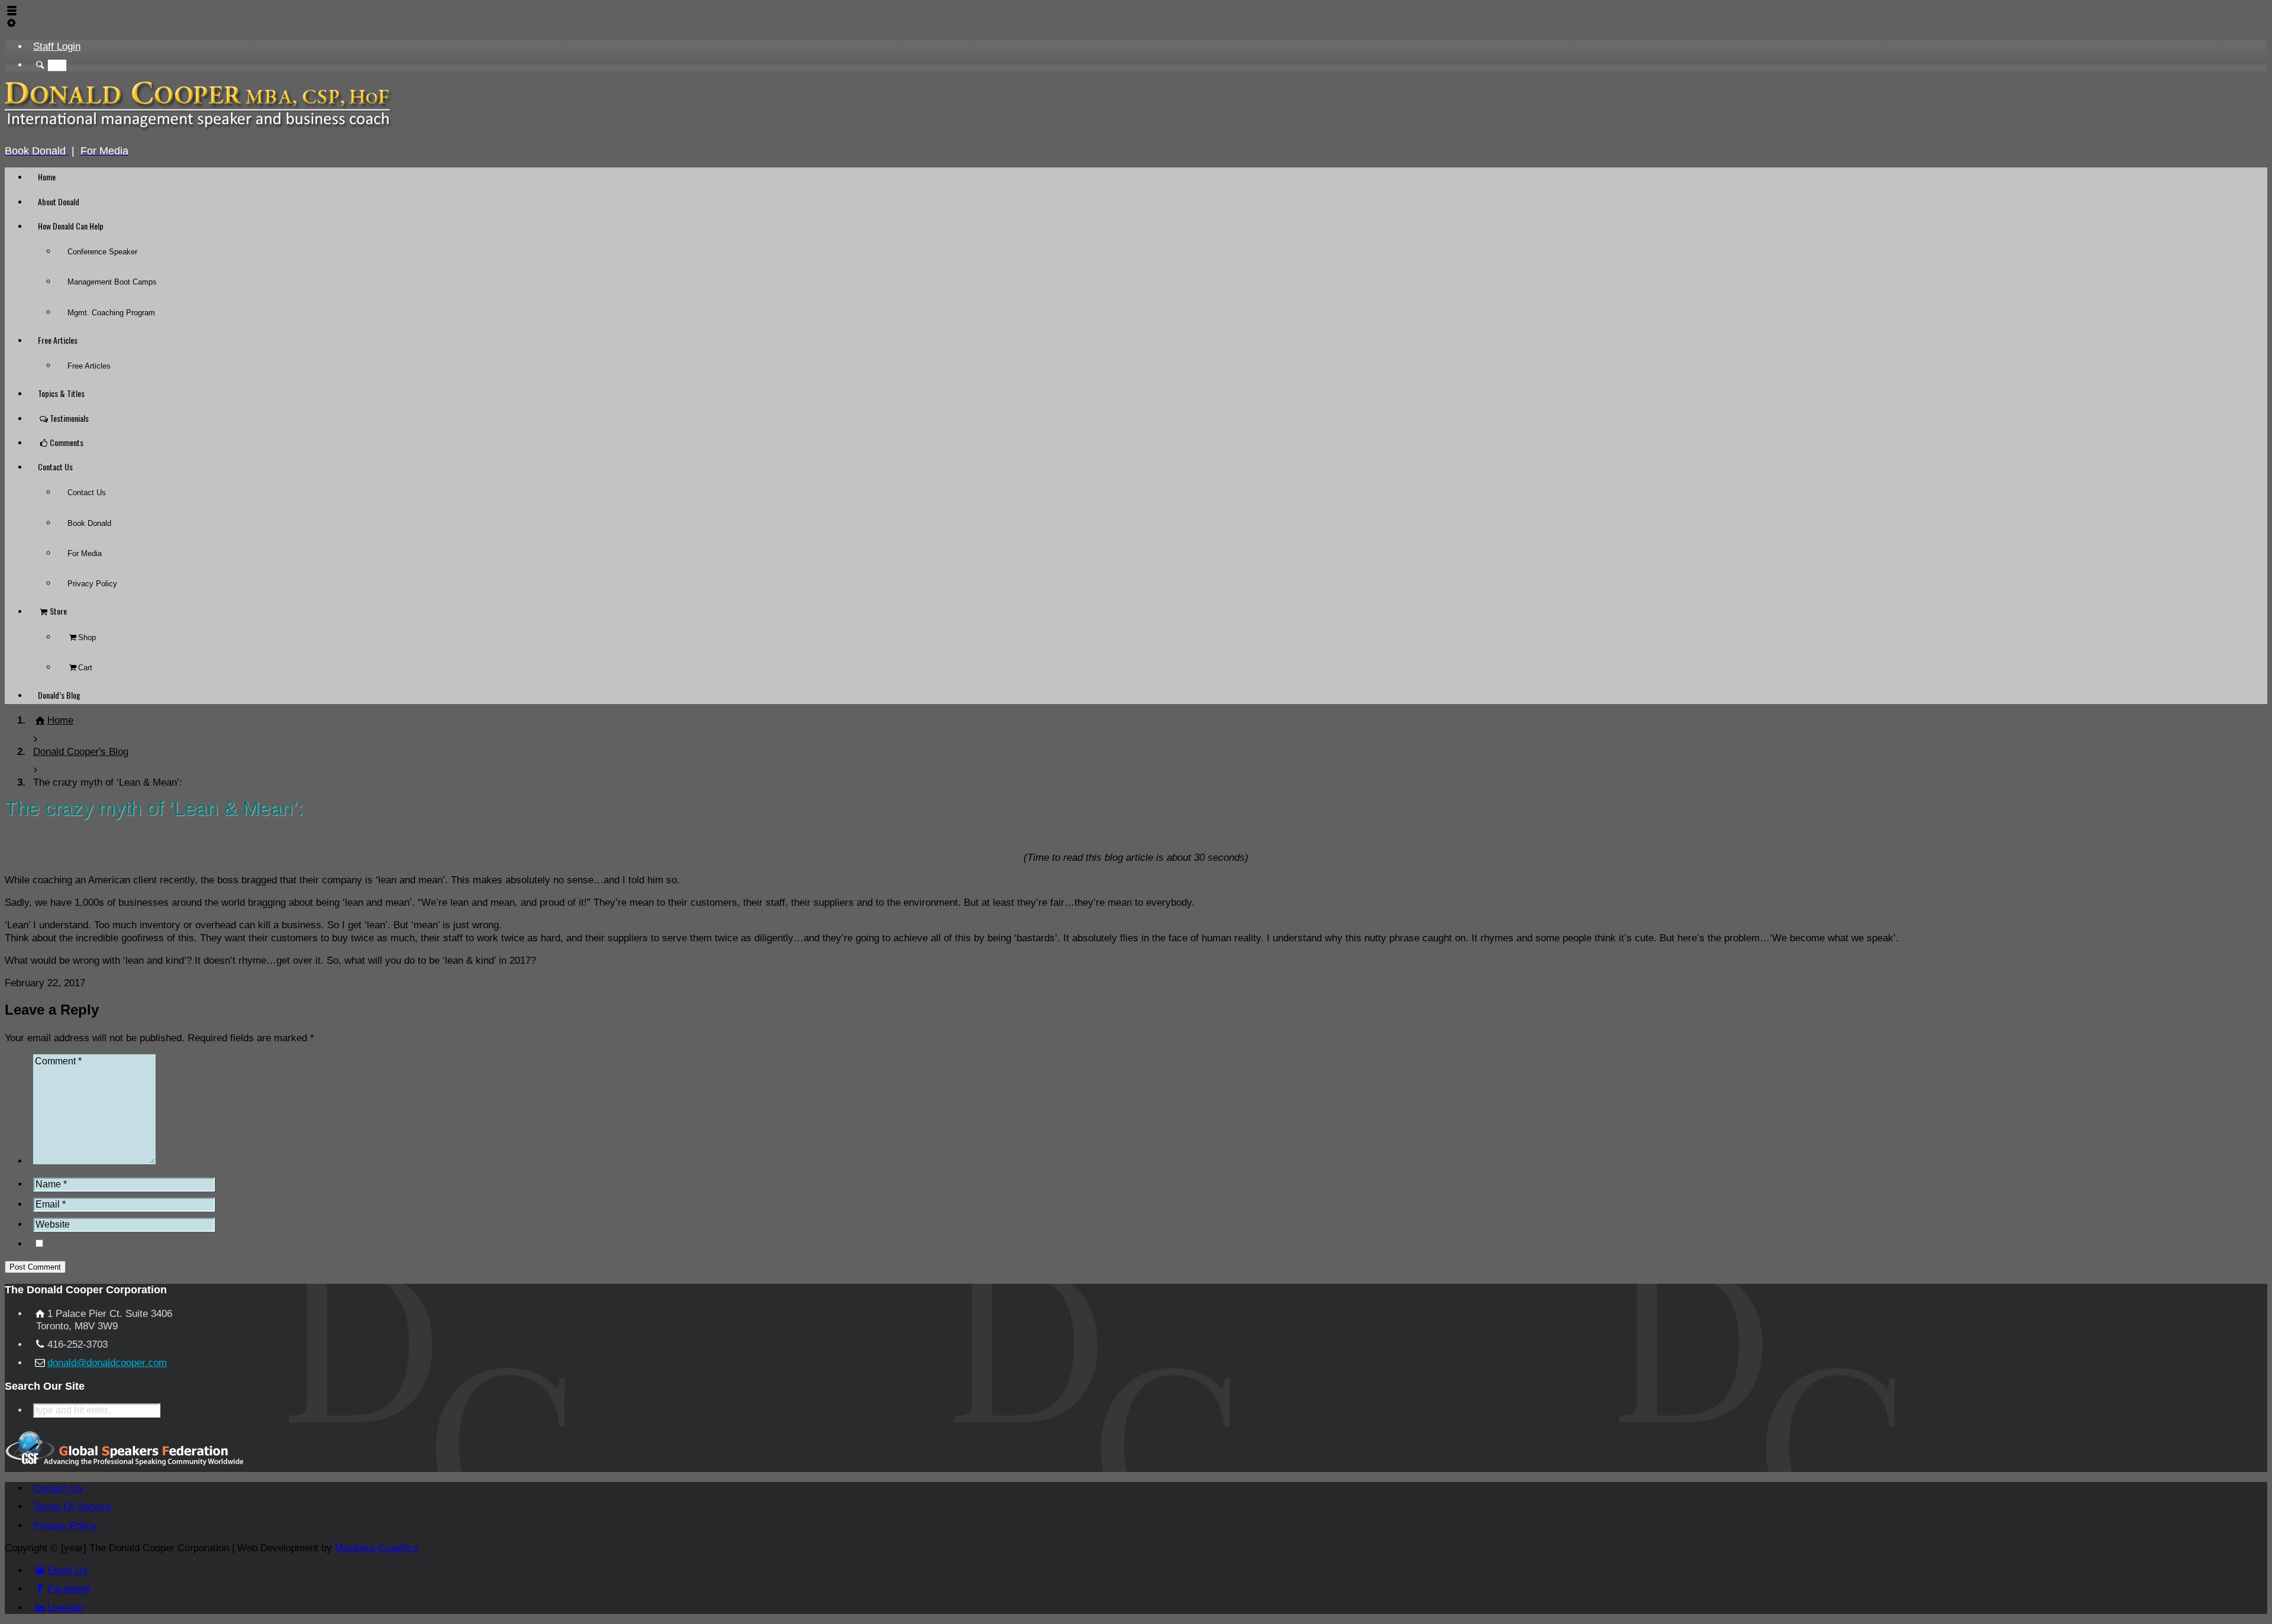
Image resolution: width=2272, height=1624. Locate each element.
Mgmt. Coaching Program (111, 313)
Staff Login (57, 46)
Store (58, 611)
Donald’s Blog (59, 695)
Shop (87, 637)
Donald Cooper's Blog (164, 834)
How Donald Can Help (71, 226)
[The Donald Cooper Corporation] (199, 129)
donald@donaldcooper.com (107, 1363)
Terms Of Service (72, 1507)
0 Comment (254, 834)
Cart (85, 668)
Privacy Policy (92, 584)
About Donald (59, 201)
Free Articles (58, 340)
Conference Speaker (102, 252)
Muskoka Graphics (377, 1548)
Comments (67, 442)
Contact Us (55, 466)
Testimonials (69, 418)
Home (47, 177)
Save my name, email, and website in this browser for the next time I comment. (220, 1244)
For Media (85, 553)
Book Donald (89, 523)
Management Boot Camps (112, 282)
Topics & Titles (61, 393)
